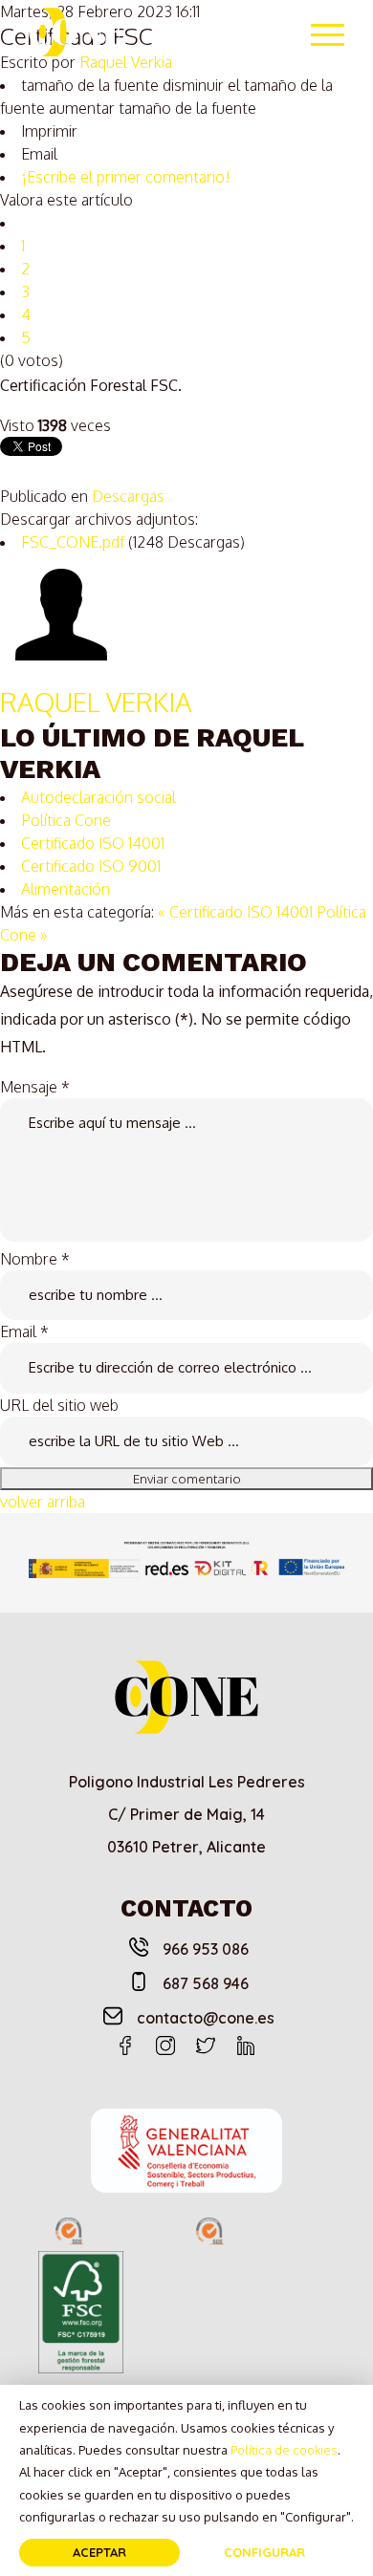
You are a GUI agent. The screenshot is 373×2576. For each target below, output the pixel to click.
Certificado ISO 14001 (93, 843)
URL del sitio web (59, 1405)
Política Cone (66, 820)
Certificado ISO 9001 (91, 866)
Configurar (264, 2552)
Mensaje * (35, 1087)
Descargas (128, 496)
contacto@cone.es (206, 2018)
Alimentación (66, 889)
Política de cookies (284, 2450)
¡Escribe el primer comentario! (126, 177)
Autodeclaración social (99, 797)
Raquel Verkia (96, 702)
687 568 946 (206, 1983)
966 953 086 (206, 1949)
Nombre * (35, 1259)
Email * (24, 1331)
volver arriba (43, 1502)
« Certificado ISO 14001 (235, 912)
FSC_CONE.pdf (75, 542)
